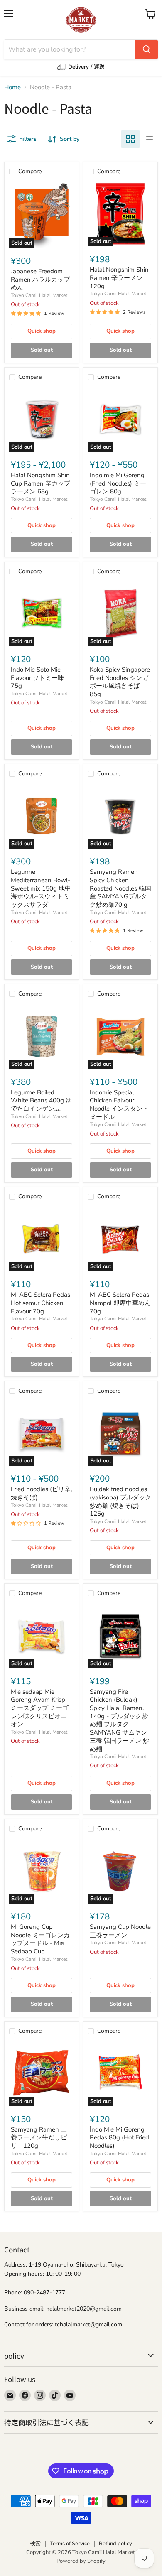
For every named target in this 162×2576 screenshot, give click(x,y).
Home (12, 87)
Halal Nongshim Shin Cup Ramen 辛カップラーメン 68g (40, 483)
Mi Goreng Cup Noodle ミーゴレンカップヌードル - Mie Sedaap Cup (40, 1939)
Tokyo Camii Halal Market (39, 295)
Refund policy (115, 2544)
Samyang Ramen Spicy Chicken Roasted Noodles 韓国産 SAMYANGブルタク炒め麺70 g (120, 888)
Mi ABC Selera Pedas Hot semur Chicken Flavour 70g (40, 1303)
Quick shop (42, 331)
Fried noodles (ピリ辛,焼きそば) (41, 1493)
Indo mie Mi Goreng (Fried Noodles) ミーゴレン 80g (118, 483)
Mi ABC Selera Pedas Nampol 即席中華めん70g (120, 1303)
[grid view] (130, 139)
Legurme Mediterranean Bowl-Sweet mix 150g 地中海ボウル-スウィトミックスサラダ (41, 888)
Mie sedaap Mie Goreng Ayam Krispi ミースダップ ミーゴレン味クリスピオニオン (40, 1708)
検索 (35, 2544)
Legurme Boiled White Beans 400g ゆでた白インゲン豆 (41, 1100)
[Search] (147, 49)
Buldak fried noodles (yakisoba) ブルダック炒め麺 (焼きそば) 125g (120, 1501)
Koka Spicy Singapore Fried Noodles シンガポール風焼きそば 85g (120, 682)
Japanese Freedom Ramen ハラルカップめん (40, 279)
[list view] (149, 139)
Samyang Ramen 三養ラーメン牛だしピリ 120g (39, 2138)
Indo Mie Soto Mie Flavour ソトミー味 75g (37, 678)
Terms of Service (70, 2544)
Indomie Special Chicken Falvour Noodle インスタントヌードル (119, 1105)
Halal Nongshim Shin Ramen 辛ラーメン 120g (119, 278)
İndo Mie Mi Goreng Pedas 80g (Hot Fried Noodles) (119, 2138)
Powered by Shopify (81, 2561)
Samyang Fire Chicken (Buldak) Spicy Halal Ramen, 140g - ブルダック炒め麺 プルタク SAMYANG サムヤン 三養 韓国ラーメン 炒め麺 (119, 1720)
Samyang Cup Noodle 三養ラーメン (120, 1931)
